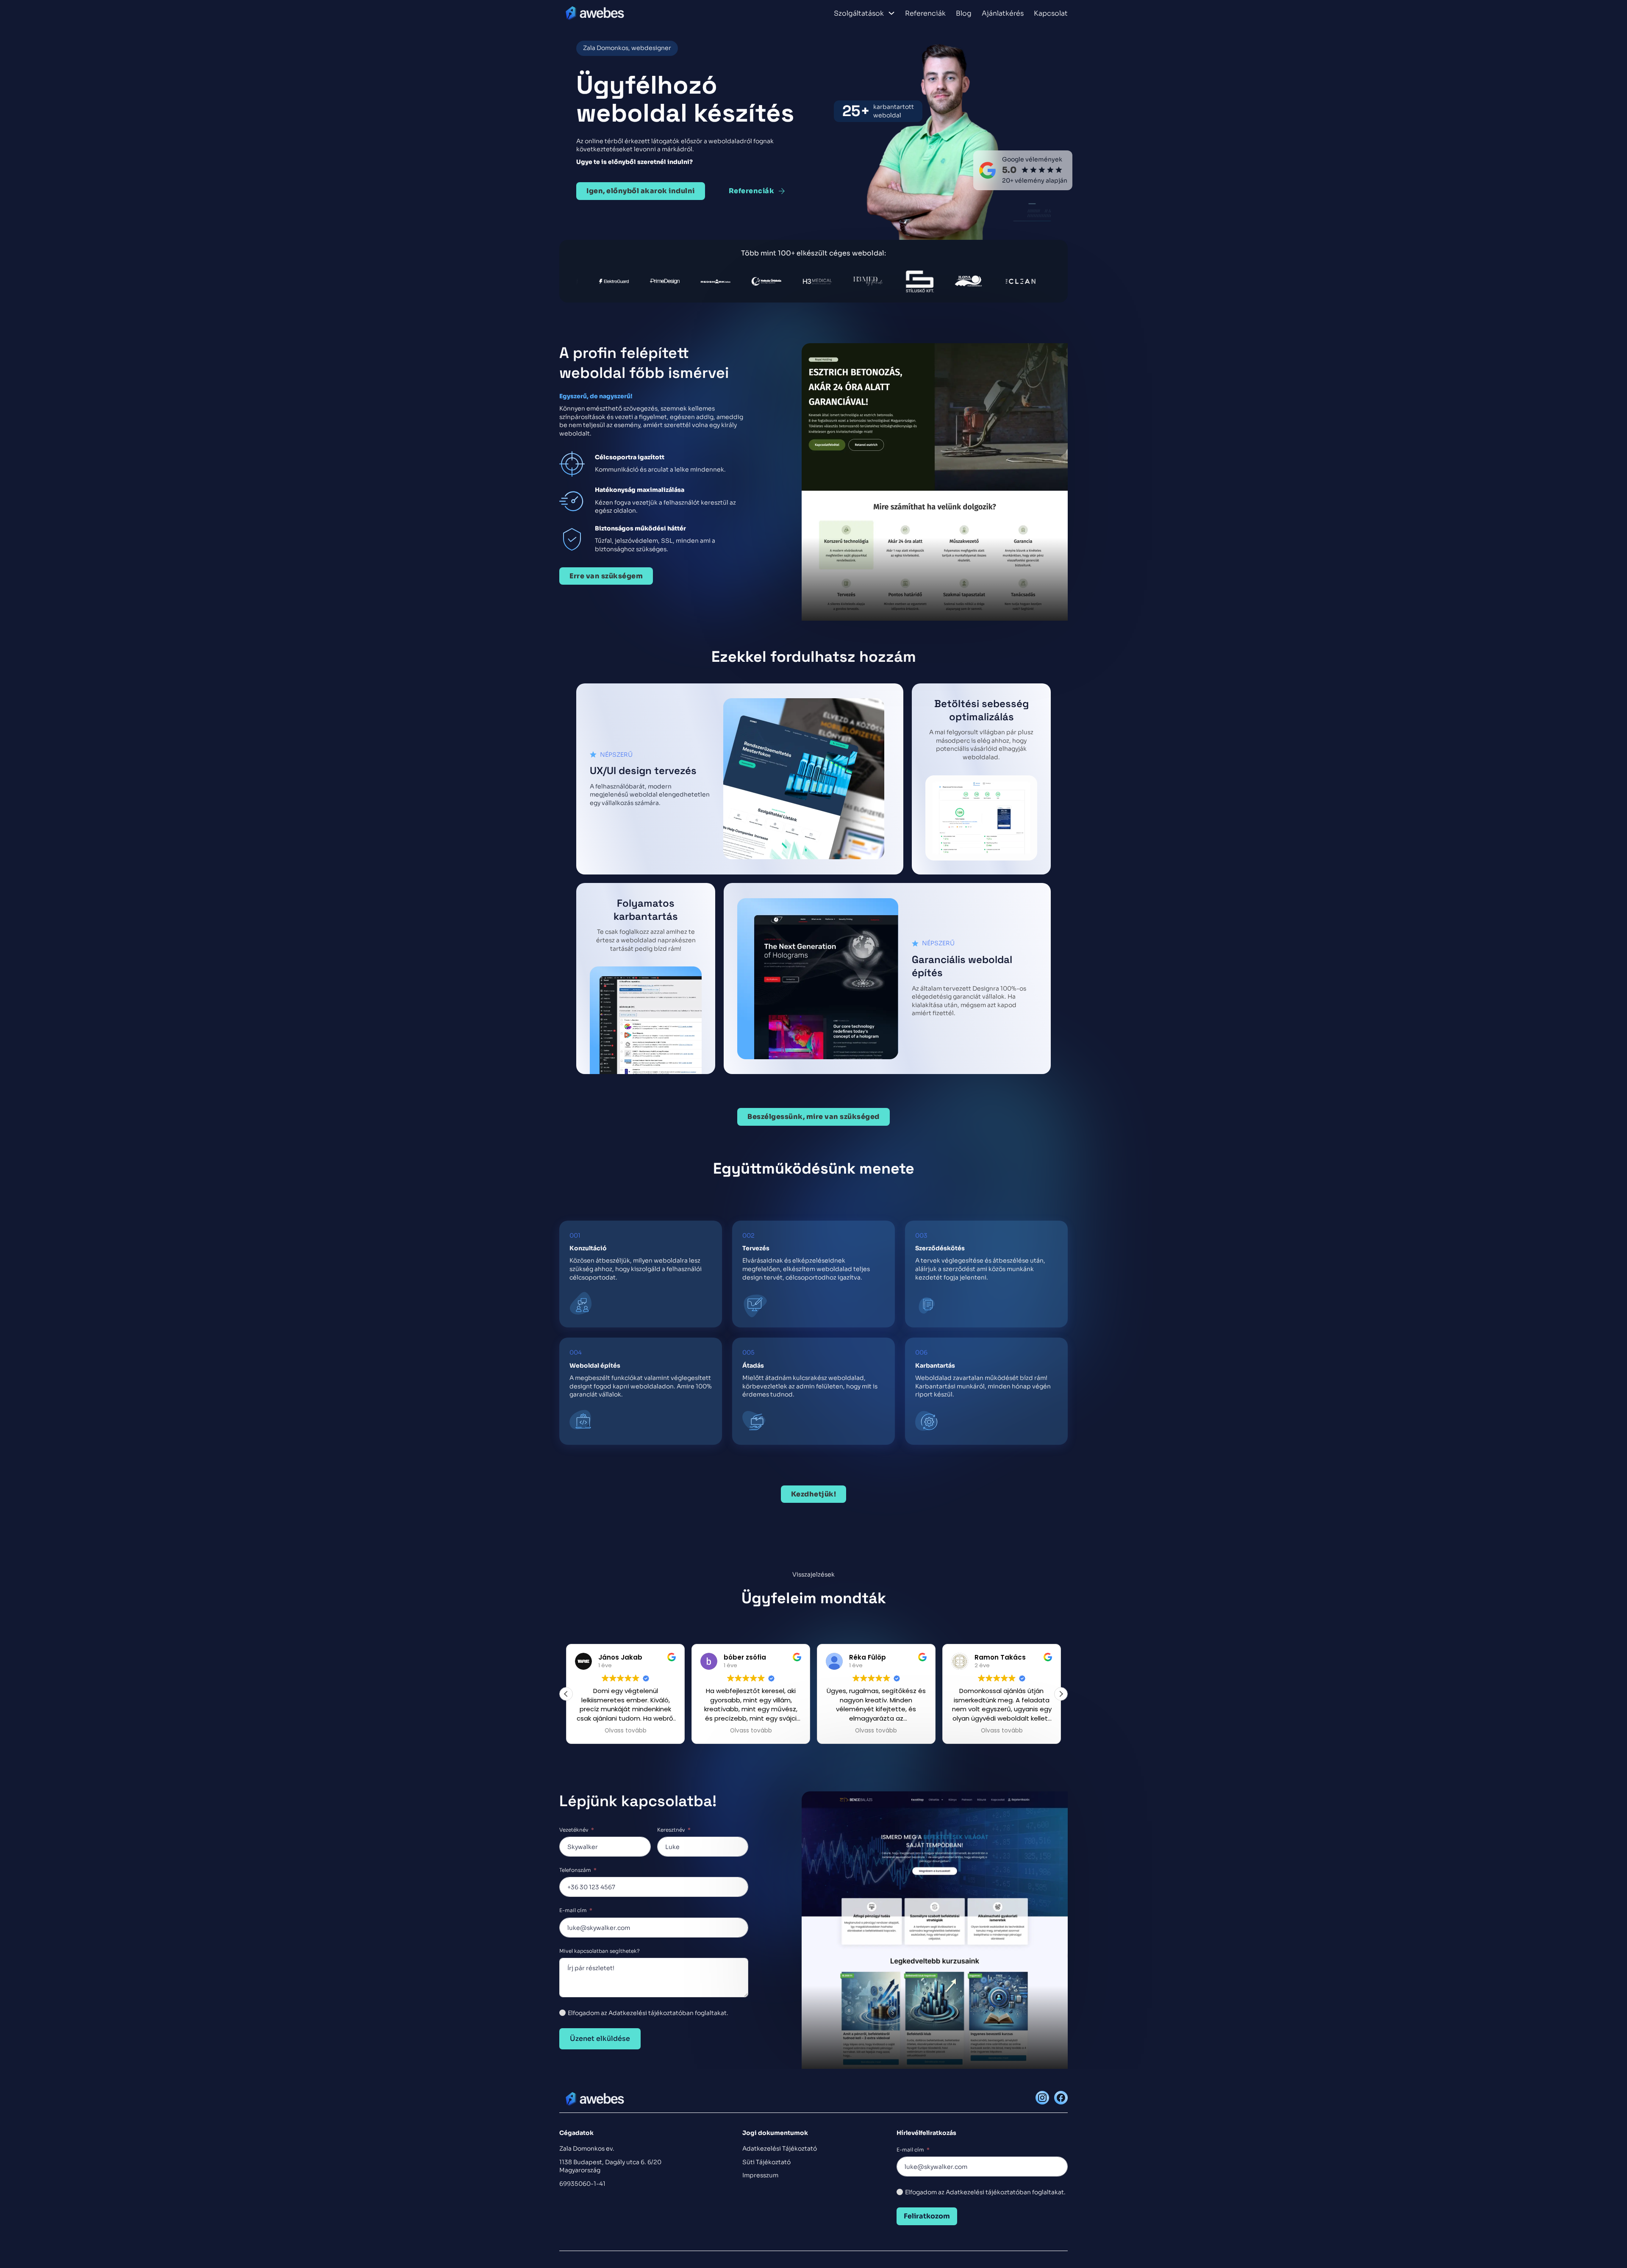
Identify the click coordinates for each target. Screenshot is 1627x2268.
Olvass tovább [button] (626, 1731)
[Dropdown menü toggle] (891, 13)
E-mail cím (573, 1910)
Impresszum (760, 2175)
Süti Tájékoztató (766, 2162)
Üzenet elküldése (600, 2039)
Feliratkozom (927, 2216)
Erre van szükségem (606, 576)
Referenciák (925, 14)
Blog (964, 14)
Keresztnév (671, 1830)
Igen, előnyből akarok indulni (641, 191)
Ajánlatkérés (1003, 14)
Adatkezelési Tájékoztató (780, 2149)
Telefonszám (575, 1870)
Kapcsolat (1051, 14)
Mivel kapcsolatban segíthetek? (600, 1951)
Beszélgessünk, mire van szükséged (813, 1117)
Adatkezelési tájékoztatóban (988, 2192)
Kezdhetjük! (814, 1494)
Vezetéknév (574, 1830)
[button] (1061, 1694)
